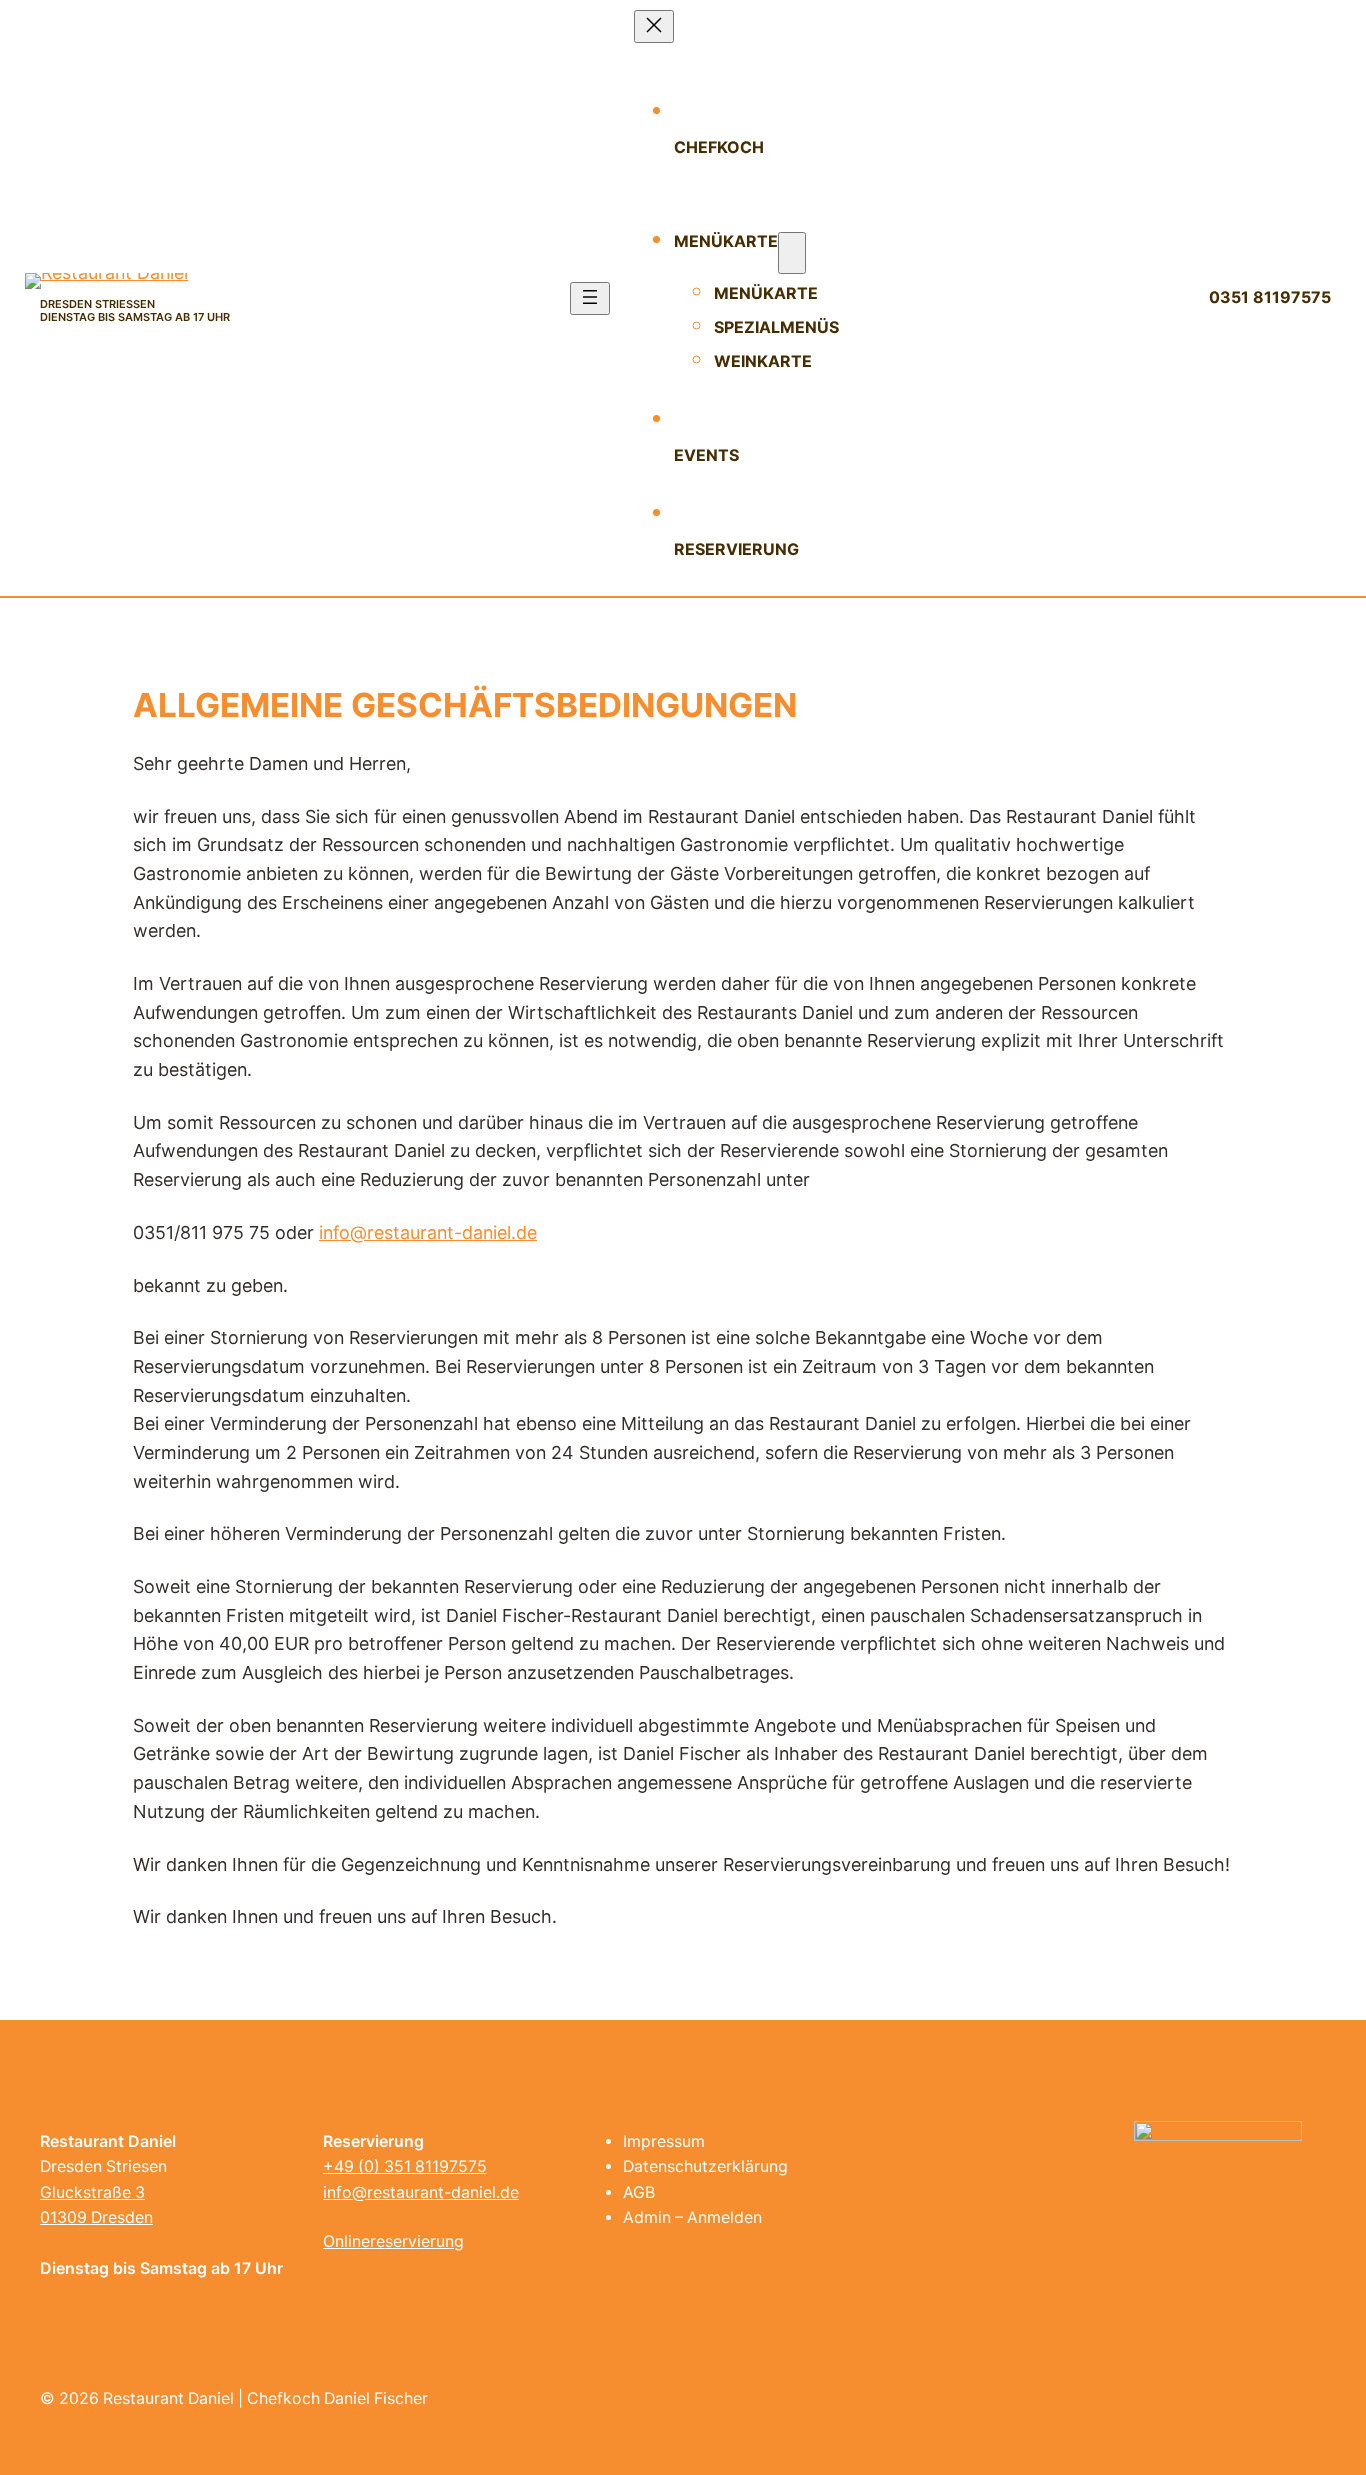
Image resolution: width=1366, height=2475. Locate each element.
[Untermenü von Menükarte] (792, 253)
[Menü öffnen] (590, 298)
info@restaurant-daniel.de (428, 1232)
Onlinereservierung (393, 2241)
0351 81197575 (1270, 297)
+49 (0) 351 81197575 (405, 2166)
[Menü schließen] (654, 26)
